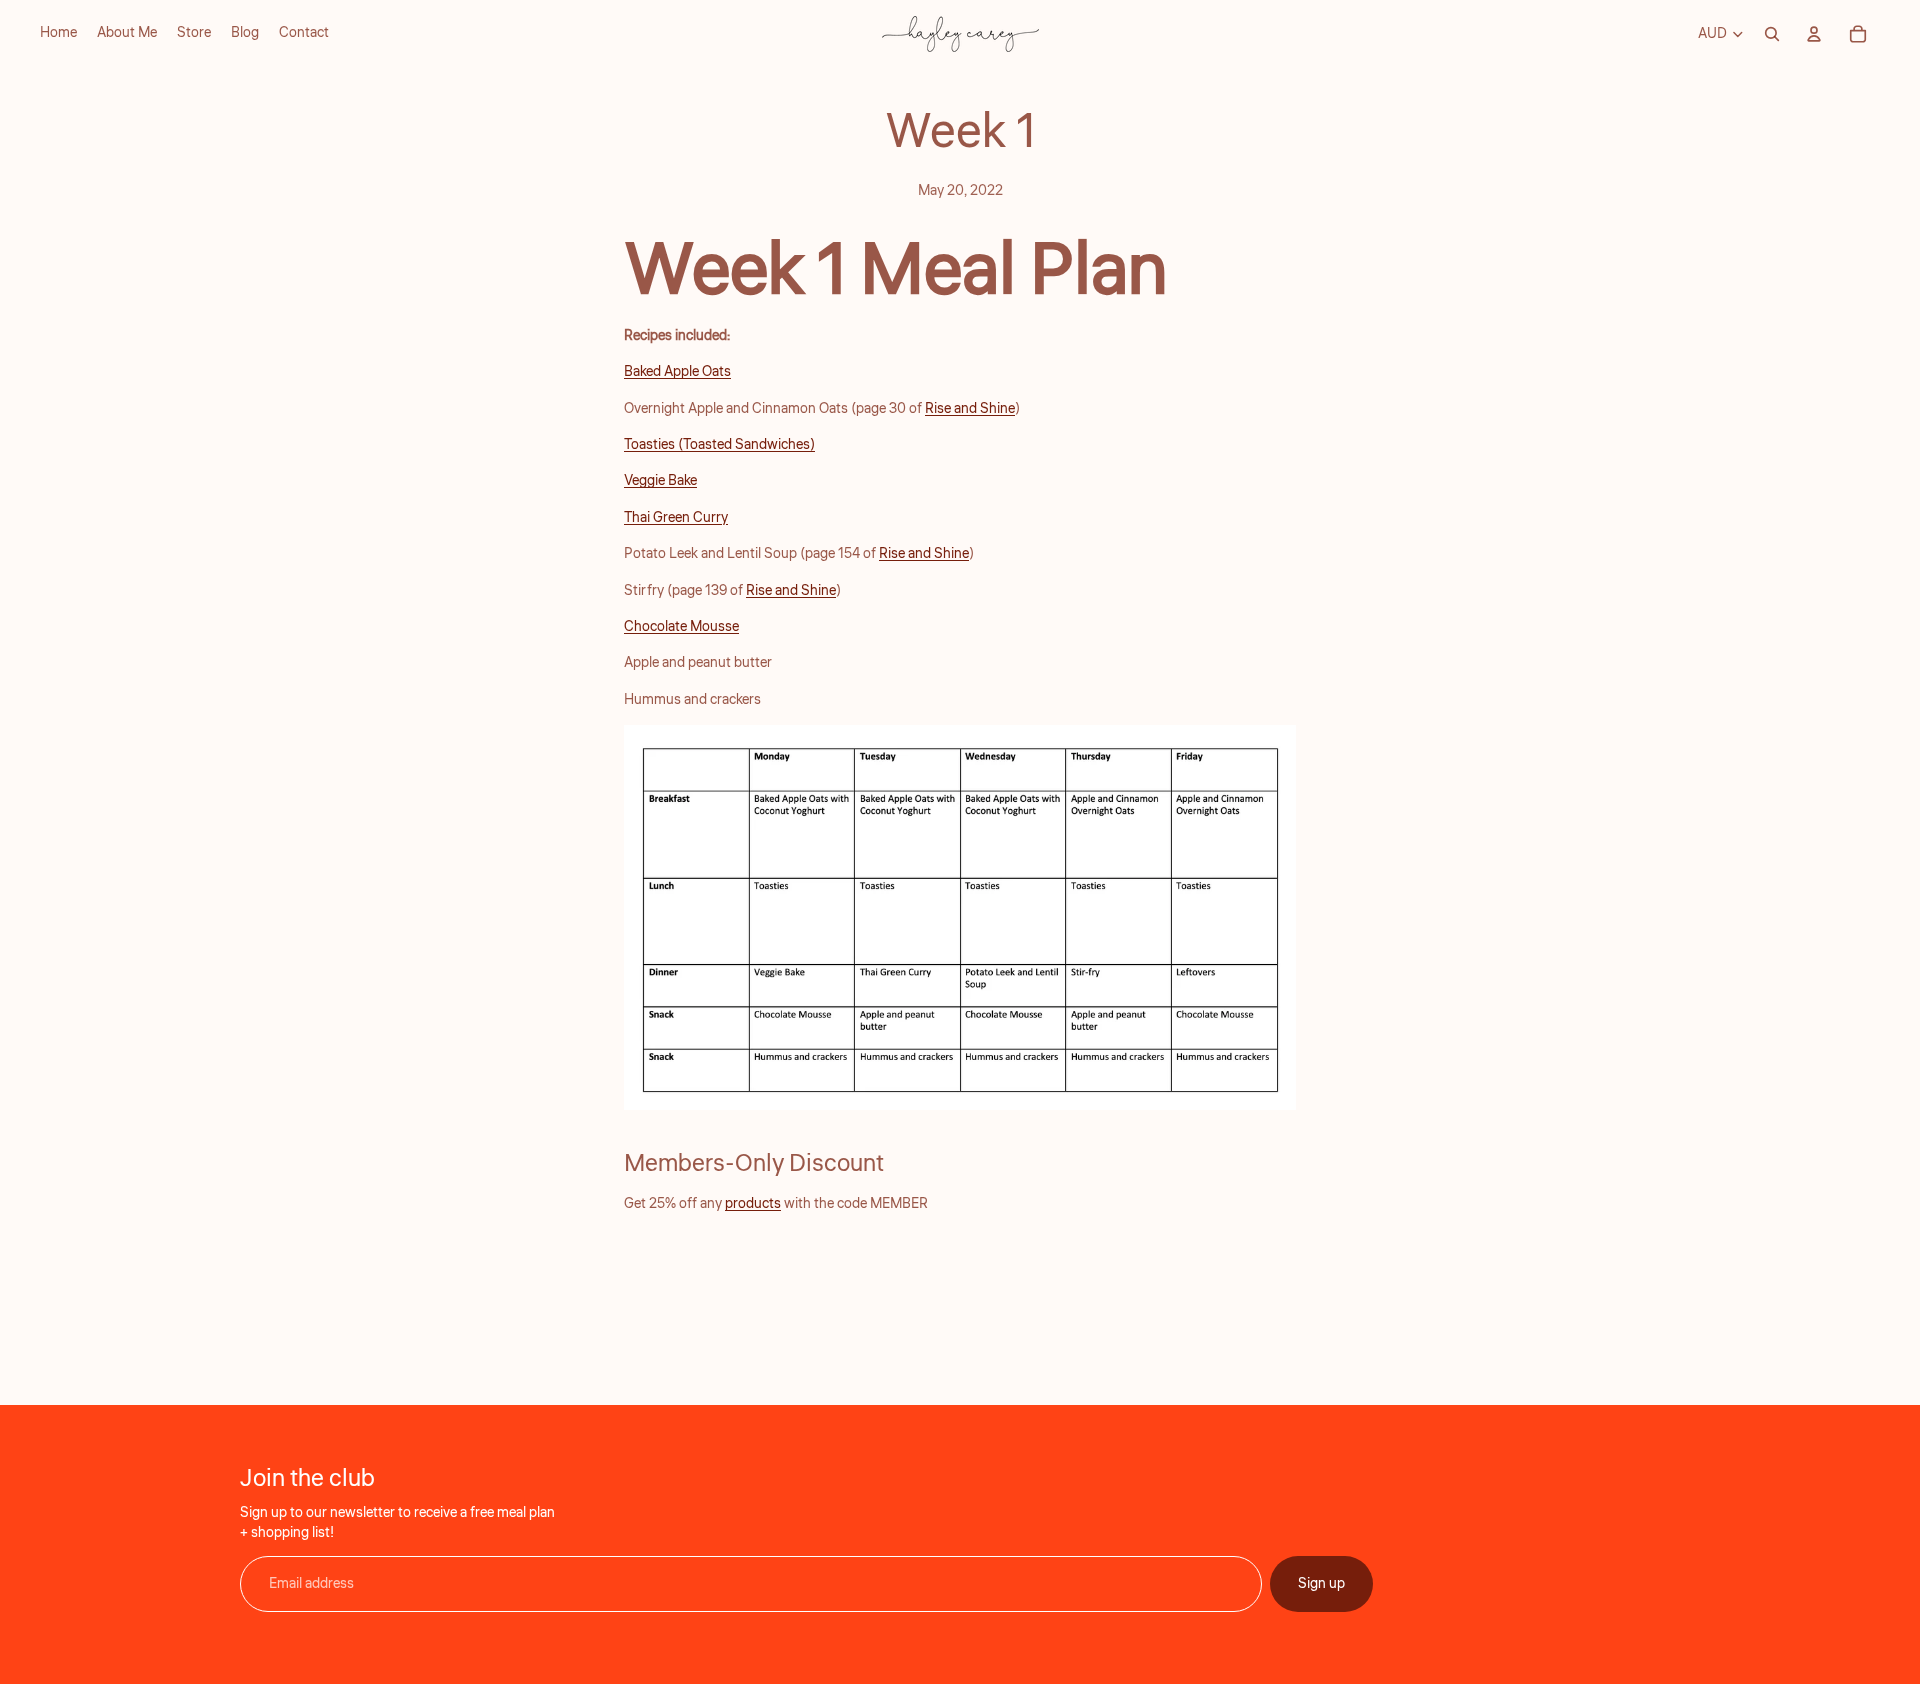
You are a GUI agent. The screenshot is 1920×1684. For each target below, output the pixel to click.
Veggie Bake (660, 481)
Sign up (1321, 1584)
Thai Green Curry (676, 518)
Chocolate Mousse (681, 627)
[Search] (1772, 34)
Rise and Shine (970, 409)
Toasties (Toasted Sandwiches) (719, 445)
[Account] (1814, 34)
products (753, 1204)
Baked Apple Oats (677, 372)
